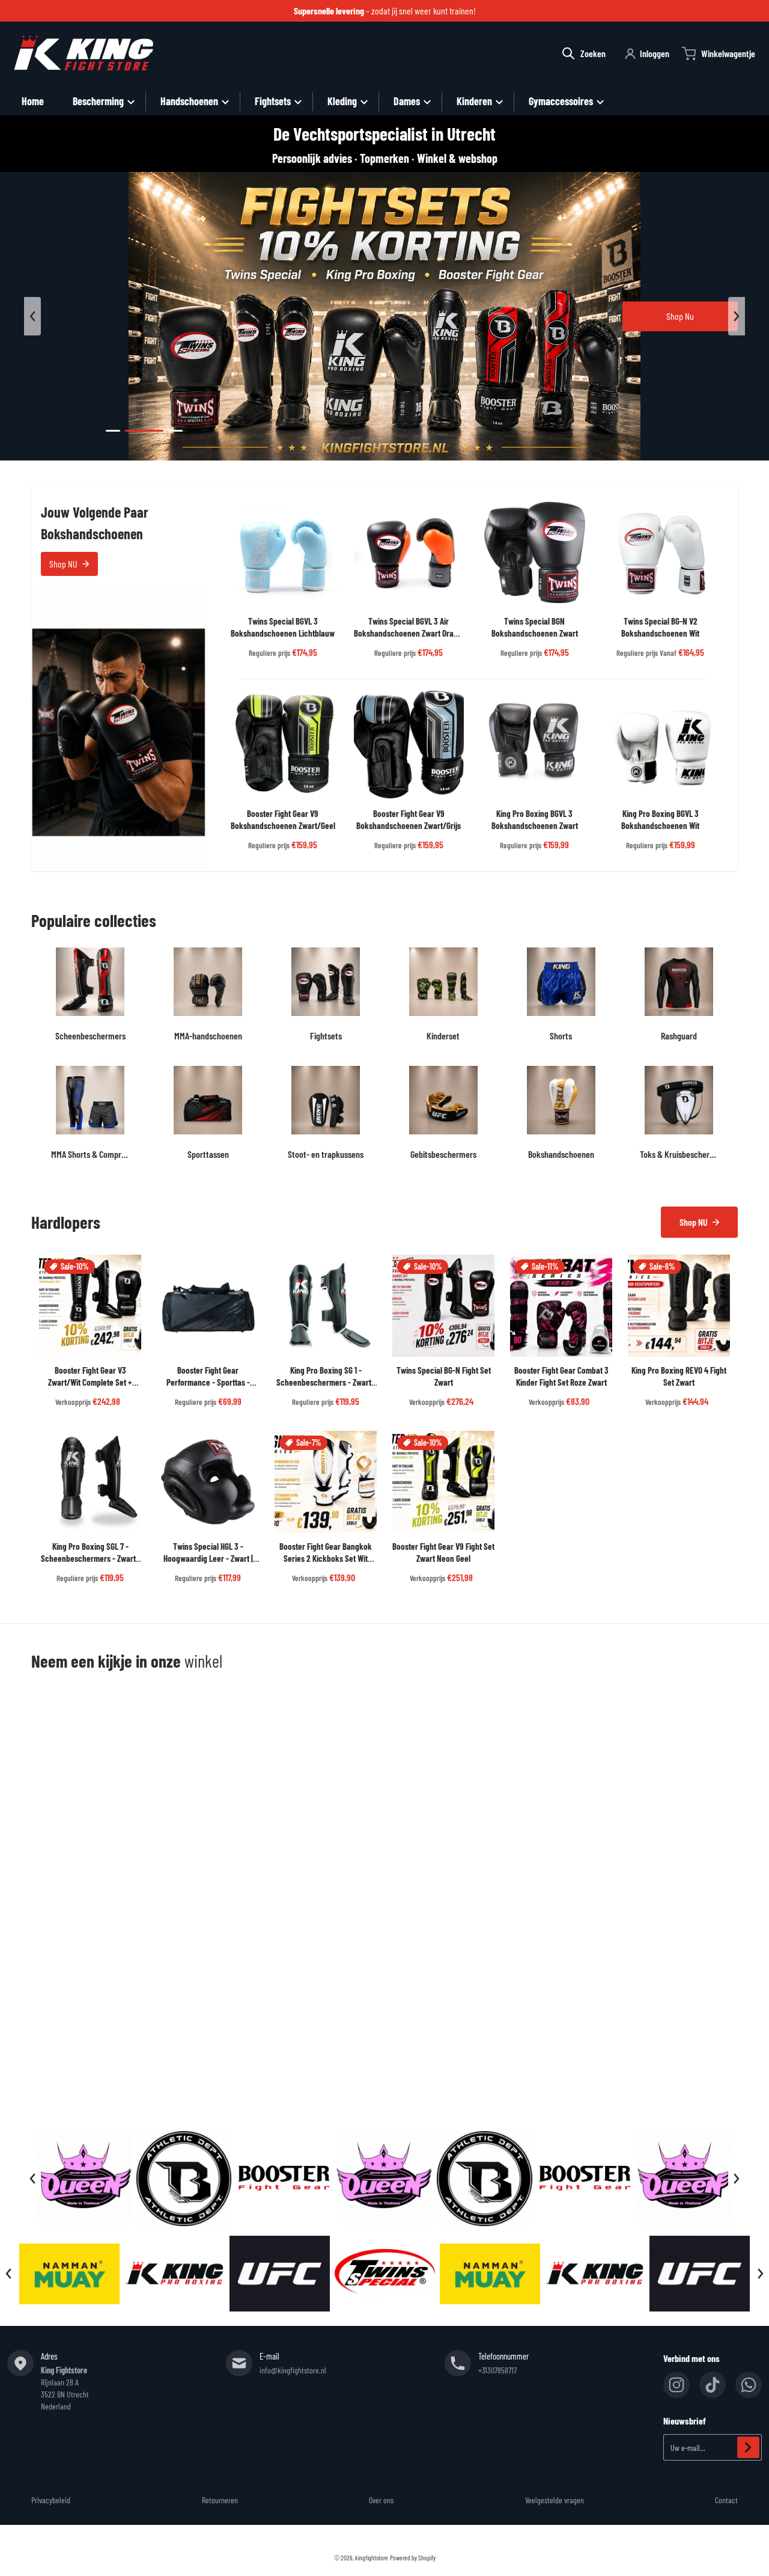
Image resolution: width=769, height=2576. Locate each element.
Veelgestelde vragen (555, 2500)
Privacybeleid (51, 2500)
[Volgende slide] (737, 316)
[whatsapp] (749, 2385)
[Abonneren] (748, 2447)
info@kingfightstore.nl (293, 2370)
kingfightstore (372, 2558)
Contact (726, 2500)
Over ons (381, 2500)
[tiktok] (713, 2385)
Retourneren (220, 2500)
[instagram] (676, 2385)
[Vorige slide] (32, 316)
